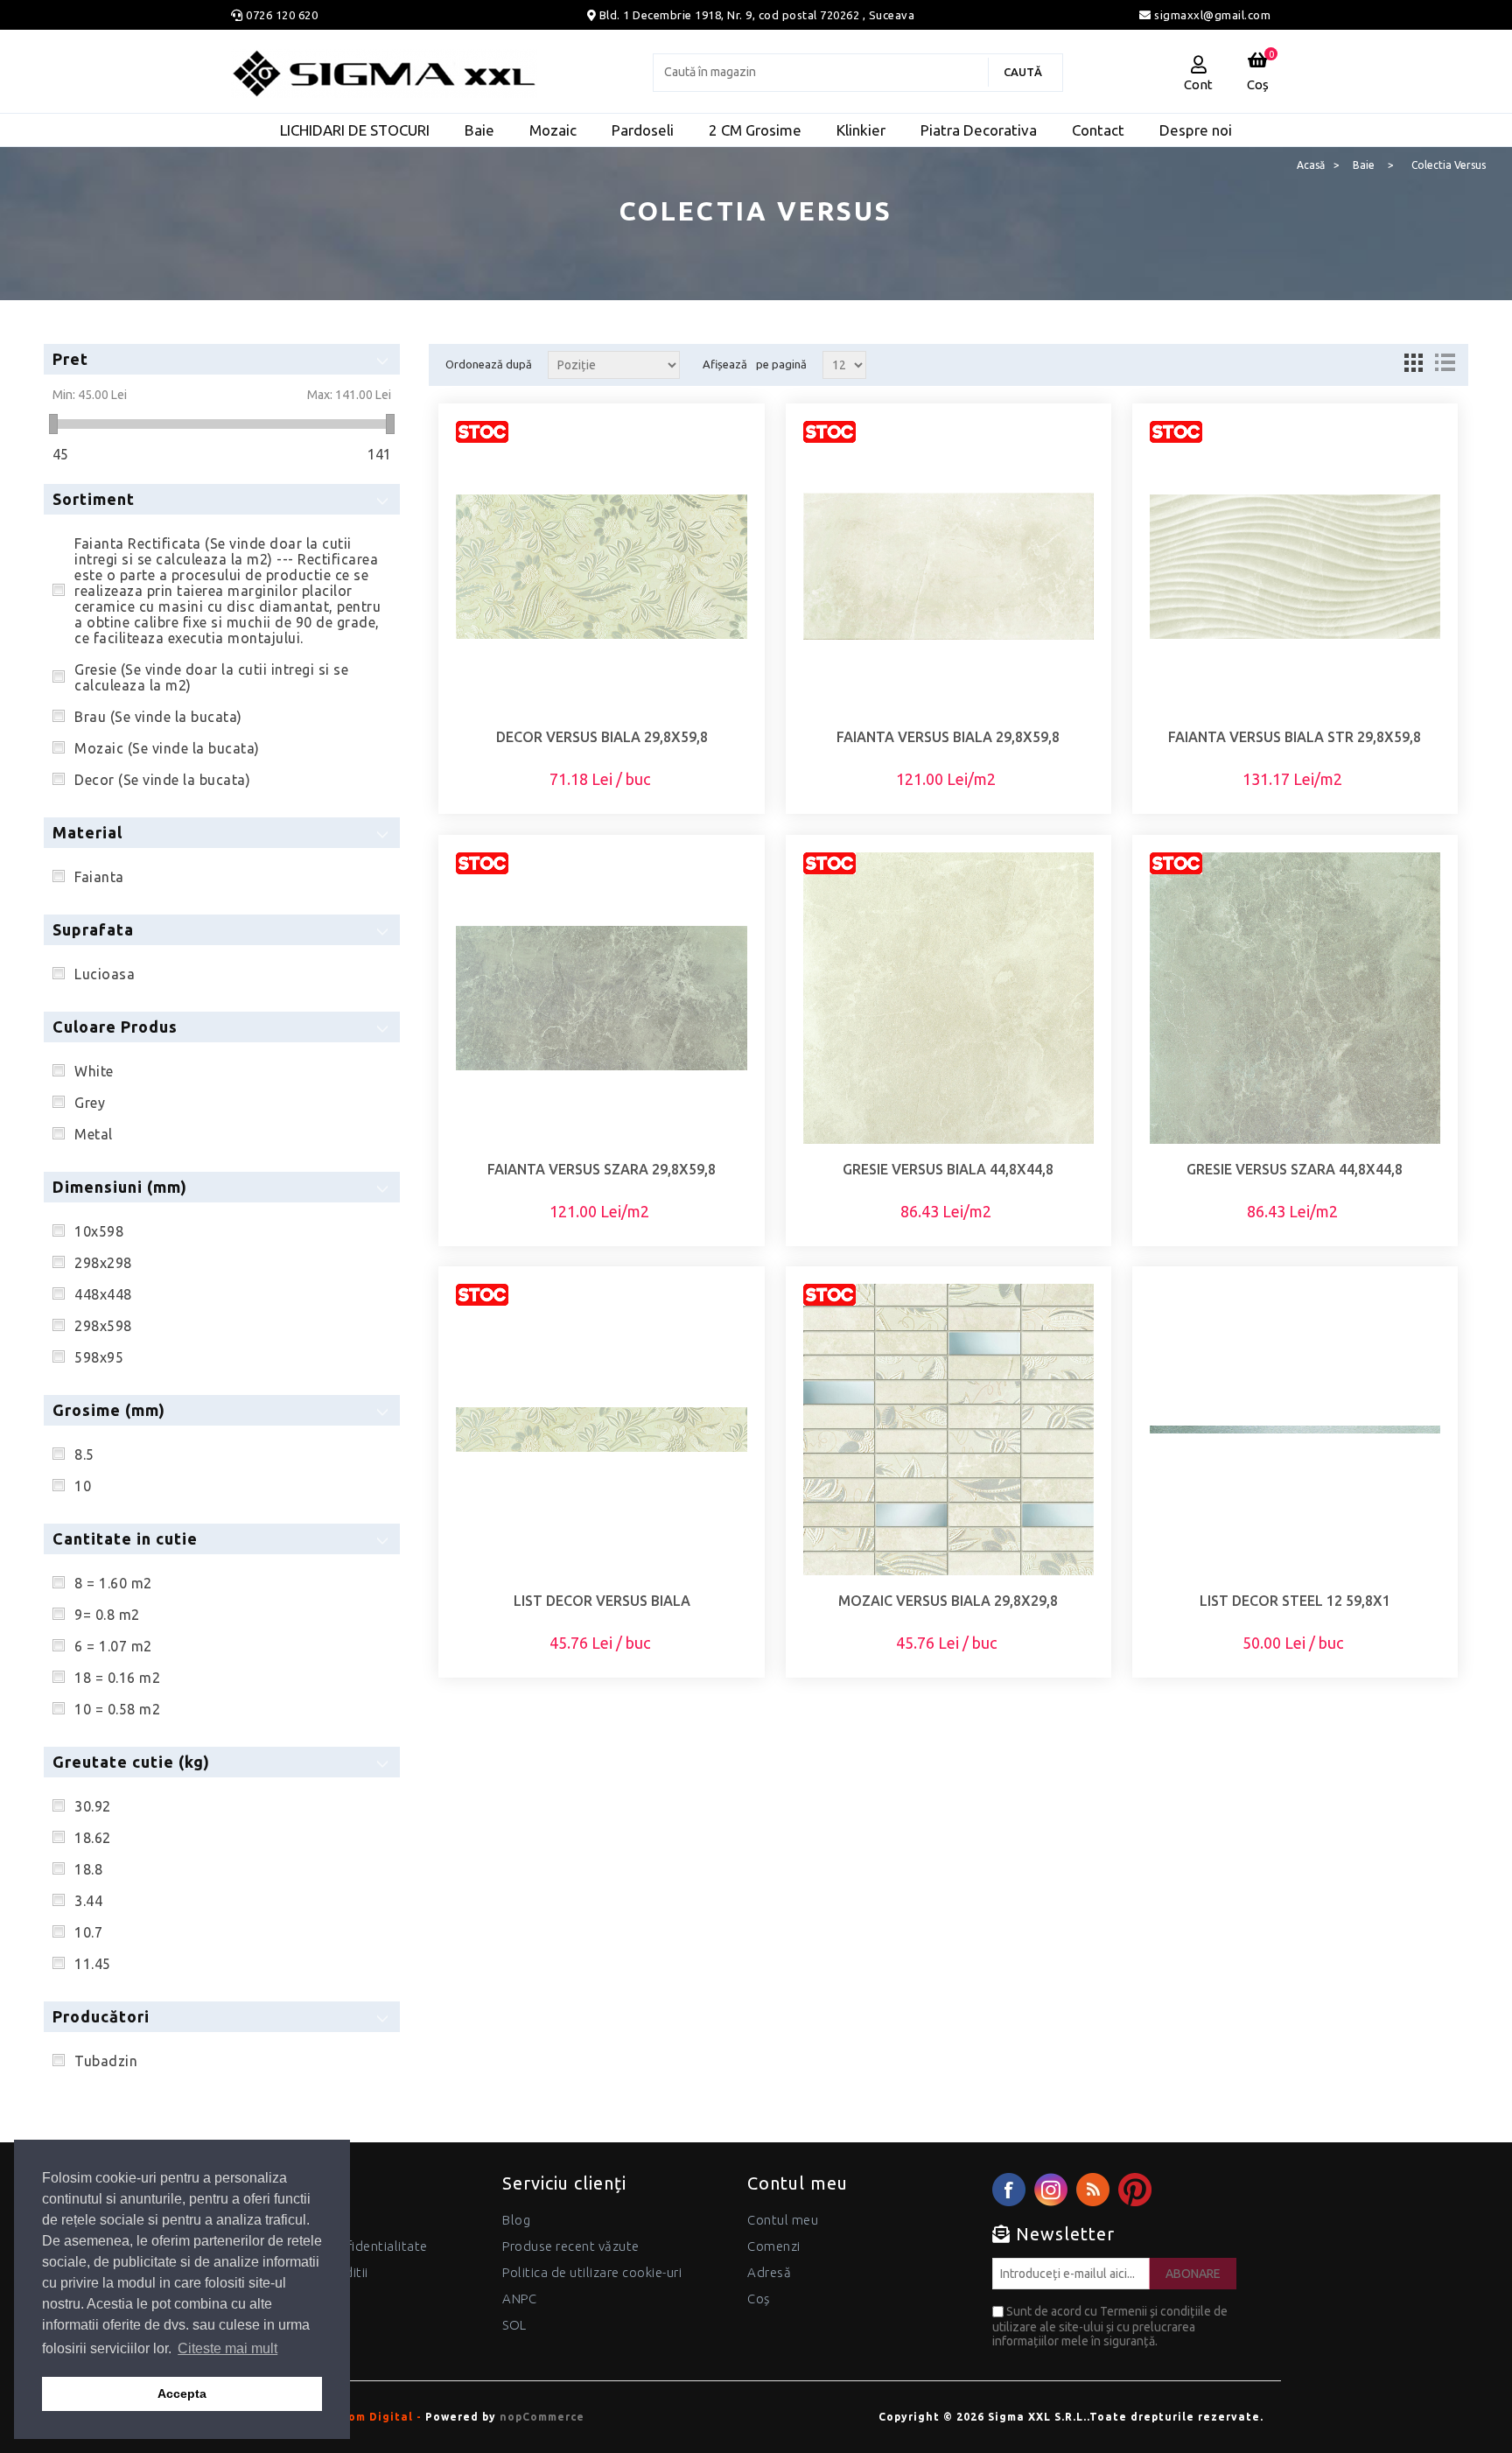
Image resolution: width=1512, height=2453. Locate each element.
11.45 (93, 1964)
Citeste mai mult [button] (227, 2348)
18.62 (93, 1838)
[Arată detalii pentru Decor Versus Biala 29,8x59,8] (601, 566)
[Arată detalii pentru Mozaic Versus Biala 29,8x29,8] (948, 1429)
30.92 (93, 1806)
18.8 (88, 1869)
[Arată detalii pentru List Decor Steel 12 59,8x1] (1295, 1429)
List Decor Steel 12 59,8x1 (1295, 1601)
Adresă (769, 2272)
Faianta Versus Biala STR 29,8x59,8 (1295, 737)
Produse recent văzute (571, 2246)
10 (83, 1486)
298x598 (103, 1326)
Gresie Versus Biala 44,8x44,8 (948, 1169)
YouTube (1135, 2190)
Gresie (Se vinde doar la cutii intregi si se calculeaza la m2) (211, 677)
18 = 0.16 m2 (117, 1678)
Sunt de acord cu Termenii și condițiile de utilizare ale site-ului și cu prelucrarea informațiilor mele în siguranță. (1110, 2326)
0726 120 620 (282, 15)
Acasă (1311, 165)
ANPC (519, 2299)
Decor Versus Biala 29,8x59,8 (602, 737)
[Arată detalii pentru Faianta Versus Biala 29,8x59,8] (948, 566)
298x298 (103, 1263)
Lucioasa (105, 974)
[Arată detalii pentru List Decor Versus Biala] (601, 1429)
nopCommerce (542, 2417)
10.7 (88, 1932)
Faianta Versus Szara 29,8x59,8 (602, 1169)
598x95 (99, 1357)
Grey (90, 1103)
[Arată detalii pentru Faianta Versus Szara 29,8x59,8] (601, 998)
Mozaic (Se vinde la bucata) (167, 748)
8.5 (84, 1454)
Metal (94, 1134)
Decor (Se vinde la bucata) (162, 780)
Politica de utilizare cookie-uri (592, 2272)
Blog (516, 2220)
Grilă (1413, 362)
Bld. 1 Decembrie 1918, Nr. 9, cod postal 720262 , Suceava (757, 15)
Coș (759, 2299)
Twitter (1051, 2190)
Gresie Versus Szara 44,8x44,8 (1295, 1169)
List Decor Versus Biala (602, 1601)
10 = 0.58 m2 (117, 1709)
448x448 (103, 1294)
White (94, 1071)
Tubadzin (106, 2061)
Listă (1445, 362)
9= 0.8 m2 (107, 1615)
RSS (1093, 2190)
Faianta (99, 877)
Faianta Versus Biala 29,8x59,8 (948, 737)
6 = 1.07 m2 (113, 1646)
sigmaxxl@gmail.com (1211, 15)
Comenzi (774, 2246)
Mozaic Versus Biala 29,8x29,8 (948, 1601)
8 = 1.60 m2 (113, 1583)
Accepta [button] (182, 2393)
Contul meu (783, 2220)
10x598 (99, 1231)
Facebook (1009, 2190)
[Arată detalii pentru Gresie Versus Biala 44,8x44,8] (948, 998)
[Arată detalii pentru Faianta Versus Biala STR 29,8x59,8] (1295, 566)
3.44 (88, 1901)
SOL (514, 2325)
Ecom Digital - (378, 2417)
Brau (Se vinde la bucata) (158, 717)
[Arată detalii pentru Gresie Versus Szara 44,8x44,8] (1295, 998)
